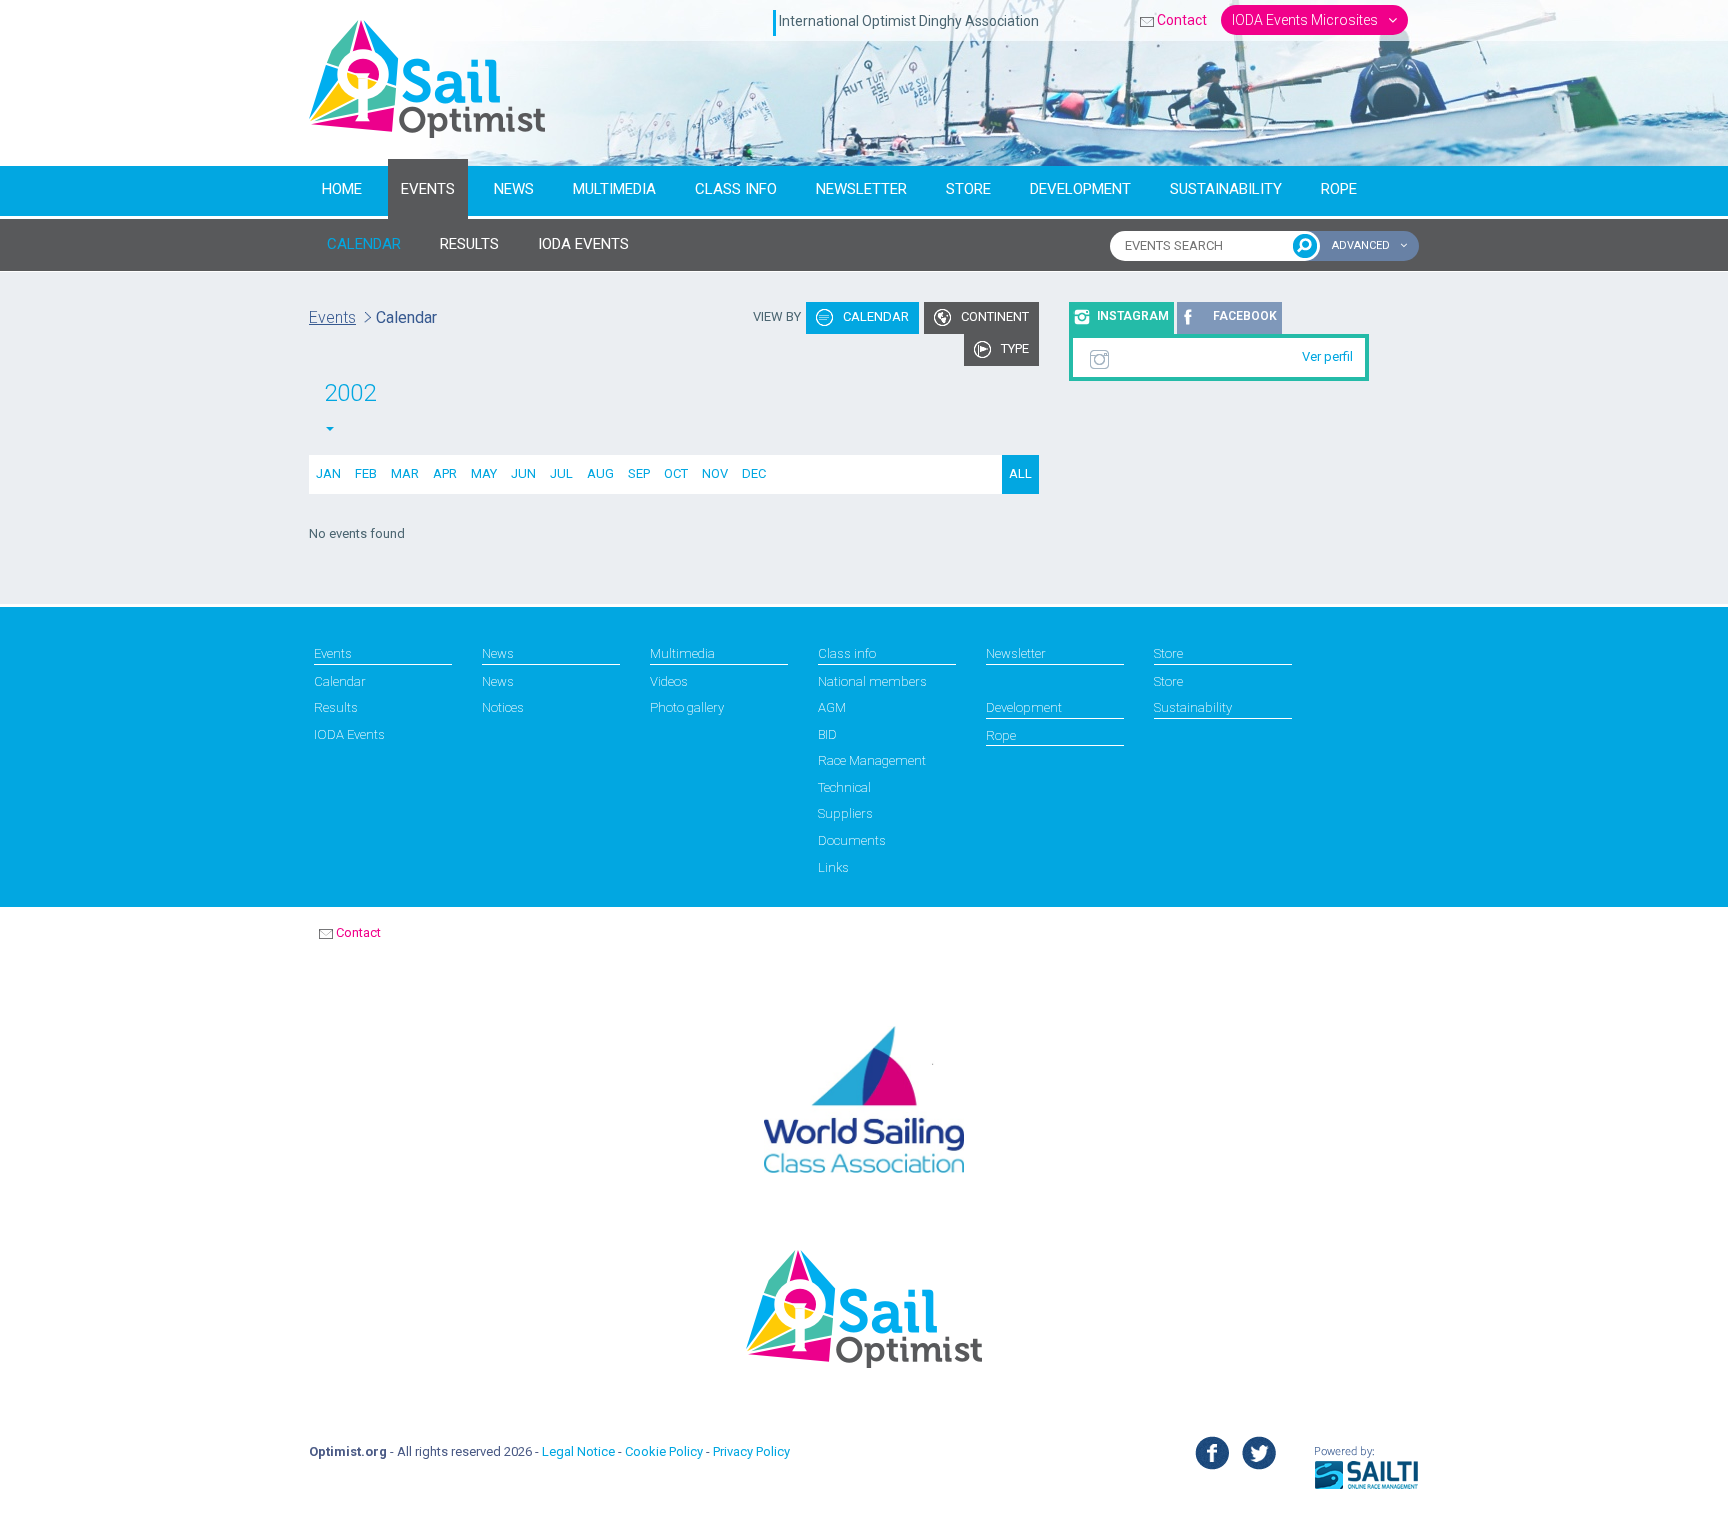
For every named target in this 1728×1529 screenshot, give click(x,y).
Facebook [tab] (1245, 316)
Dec (754, 473)
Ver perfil (1327, 356)
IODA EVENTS (583, 244)
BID (827, 734)
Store (968, 189)
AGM (832, 707)
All (1020, 473)
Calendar (874, 316)
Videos (669, 681)
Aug (600, 473)
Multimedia (614, 189)
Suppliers (845, 813)
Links (833, 867)
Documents (852, 840)
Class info (736, 189)
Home (342, 189)
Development (1080, 189)
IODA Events (349, 734)
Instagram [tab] (1133, 316)
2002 (350, 393)
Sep (639, 473)
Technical (844, 787)
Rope (1339, 189)
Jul (561, 473)
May (484, 473)
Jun (523, 473)
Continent (993, 316)
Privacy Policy (751, 1451)
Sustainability (1226, 189)
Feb (366, 473)
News (514, 189)
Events (428, 189)
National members (872, 681)
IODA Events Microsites (1306, 20)
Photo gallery (687, 707)
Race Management (872, 760)
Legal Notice (578, 1451)
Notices (503, 707)
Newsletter (861, 189)
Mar (405, 473)
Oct (676, 473)
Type (1013, 348)
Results (336, 707)
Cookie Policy (664, 1451)
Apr (445, 473)
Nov (715, 473)
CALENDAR (364, 244)
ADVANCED (1362, 245)
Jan (328, 473)
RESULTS (469, 244)
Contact (1182, 20)
